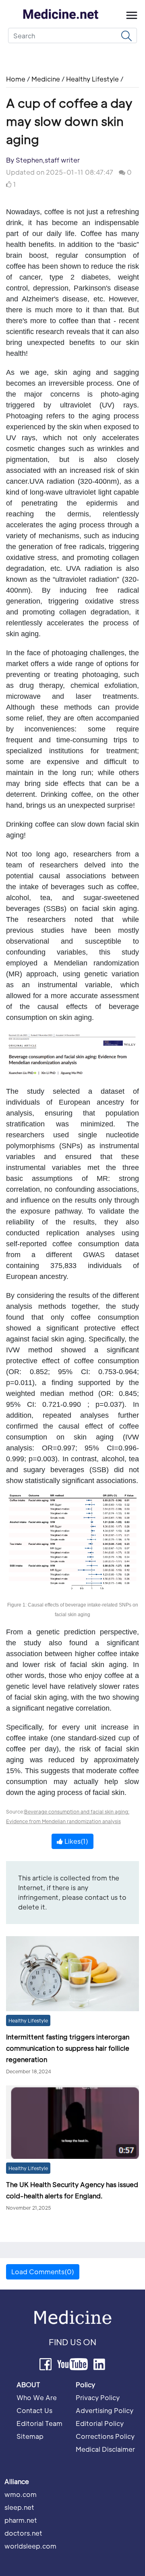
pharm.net (21, 2520)
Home (17, 79)
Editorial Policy (100, 2423)
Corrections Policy (105, 2436)
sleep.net (19, 2507)
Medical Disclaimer (105, 2449)
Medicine (46, 79)
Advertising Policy (105, 2410)
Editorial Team (39, 2423)
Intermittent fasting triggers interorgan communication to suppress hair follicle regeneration (68, 2048)
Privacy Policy (98, 2397)
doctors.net (23, 2533)
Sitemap (30, 2436)
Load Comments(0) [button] (43, 2272)
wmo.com (21, 2494)
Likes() (76, 1841)
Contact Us (34, 2410)
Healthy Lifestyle (92, 79)
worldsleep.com (30, 2546)
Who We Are (37, 2397)
